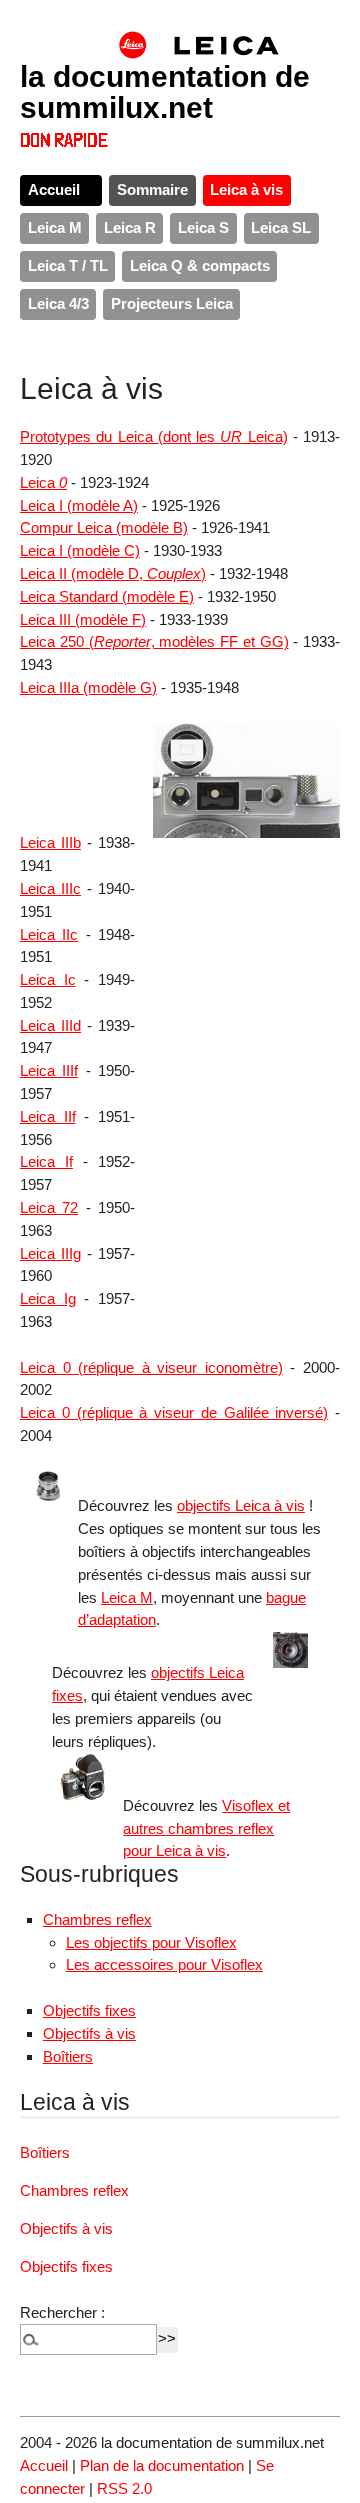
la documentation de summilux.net (165, 91)
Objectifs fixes (89, 2010)
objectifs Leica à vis (241, 1505)
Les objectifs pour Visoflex (151, 1942)
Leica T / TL (68, 265)
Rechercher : (62, 2312)
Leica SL (281, 227)
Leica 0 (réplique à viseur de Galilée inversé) (174, 1412)
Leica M (55, 227)
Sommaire (152, 189)
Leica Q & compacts (200, 265)
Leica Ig (48, 1298)
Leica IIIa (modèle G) (88, 687)
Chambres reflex (97, 1919)
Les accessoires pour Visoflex (164, 1964)
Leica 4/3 (58, 303)
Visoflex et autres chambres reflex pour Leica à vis (206, 1828)
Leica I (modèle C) (80, 550)
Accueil (54, 189)
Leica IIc (49, 934)
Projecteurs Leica (172, 303)
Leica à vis (246, 189)
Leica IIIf (49, 1070)
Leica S (203, 227)
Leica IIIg (50, 1253)
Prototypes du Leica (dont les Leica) (154, 436)
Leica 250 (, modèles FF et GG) (154, 641)
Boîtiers (68, 2056)
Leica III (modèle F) (83, 619)
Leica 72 (49, 1207)
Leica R (130, 227)
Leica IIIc (50, 888)
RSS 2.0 (124, 2488)
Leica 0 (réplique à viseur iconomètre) (151, 1367)
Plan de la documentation (162, 2465)
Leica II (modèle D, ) (113, 573)
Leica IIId (50, 1025)
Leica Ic (48, 979)
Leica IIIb (50, 842)
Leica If (46, 1161)
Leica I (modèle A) (79, 505)
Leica (43, 482)
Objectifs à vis (89, 2033)
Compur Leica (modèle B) (104, 527)
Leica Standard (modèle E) (107, 596)
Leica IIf (48, 1116)
